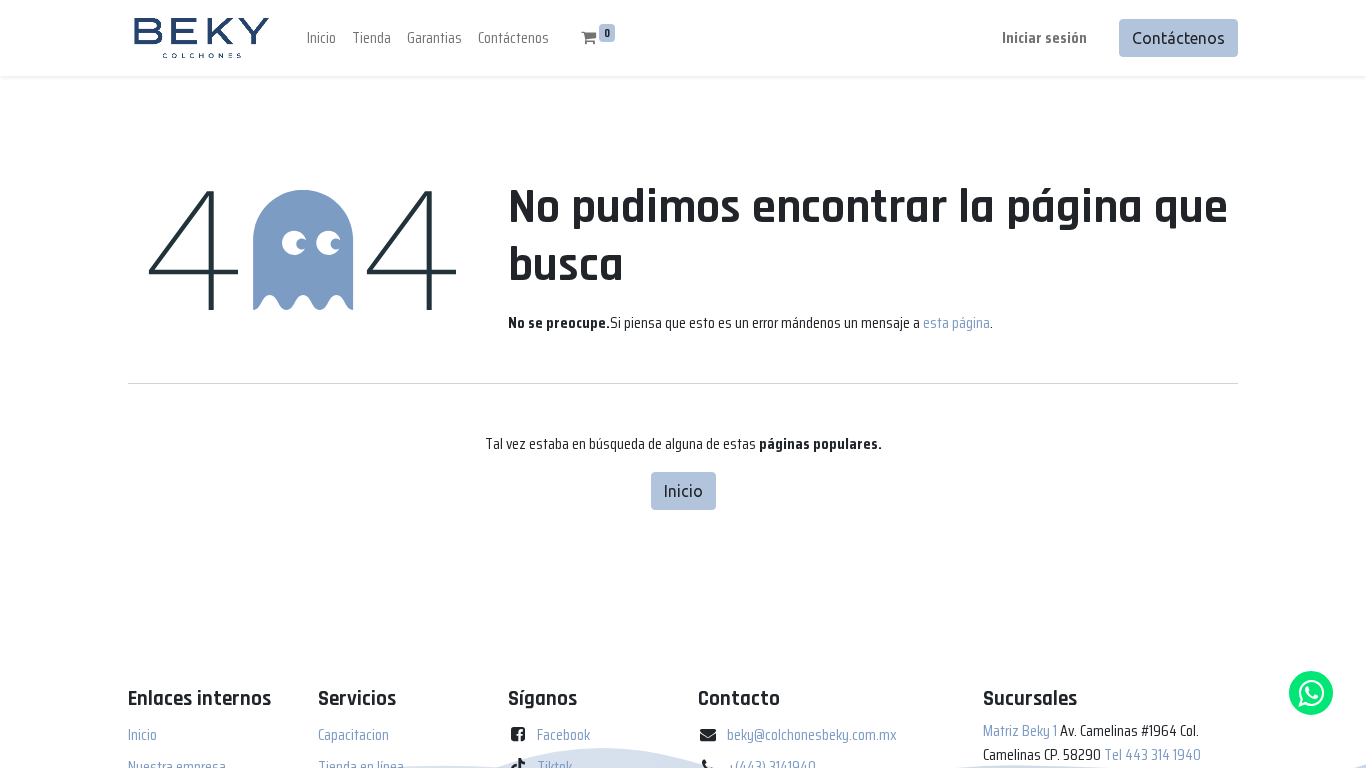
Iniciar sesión (1044, 37)
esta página (956, 322)
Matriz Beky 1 (1020, 730)
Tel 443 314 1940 (1152, 754)
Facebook (563, 734)
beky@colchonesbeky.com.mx (812, 734)
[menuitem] (321, 38)
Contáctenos (1178, 38)
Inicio (683, 491)
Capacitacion (353, 734)
